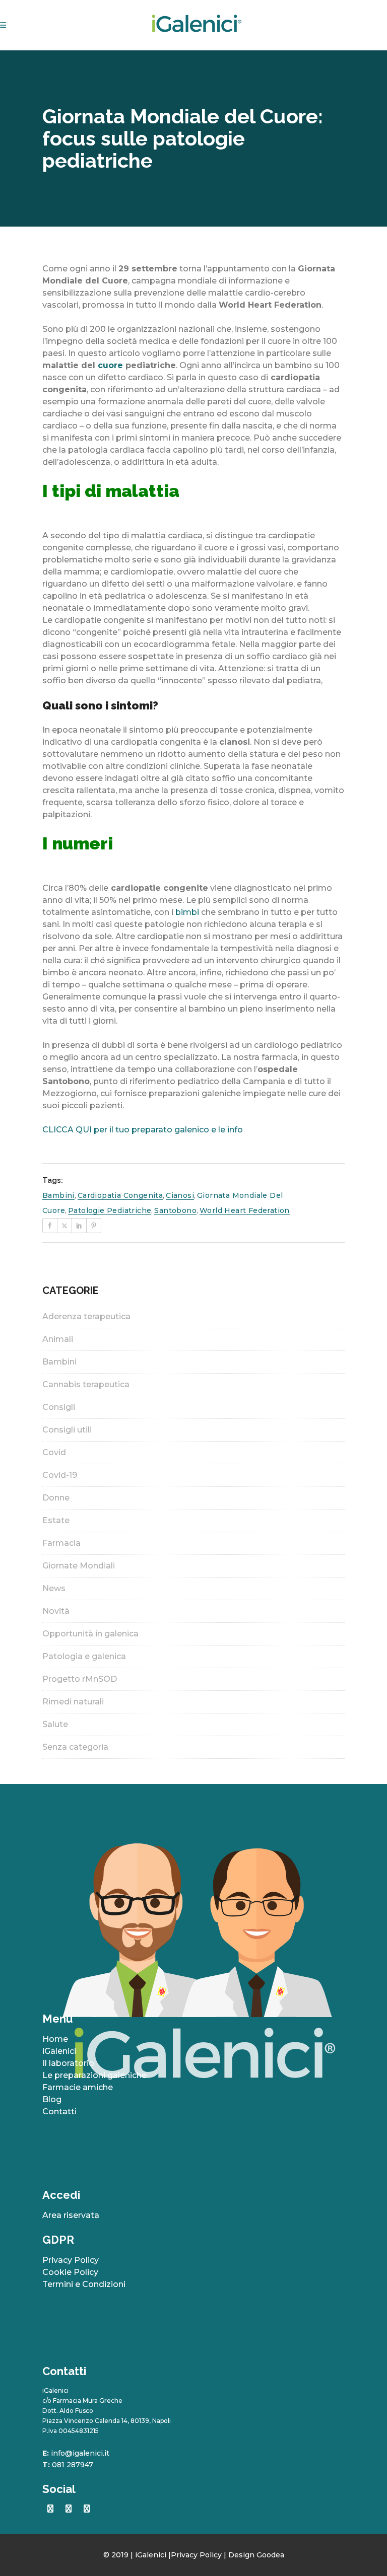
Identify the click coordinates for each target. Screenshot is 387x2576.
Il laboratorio (68, 2063)
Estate (56, 1520)
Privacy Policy (71, 2260)
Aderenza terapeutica (86, 1316)
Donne (56, 1498)
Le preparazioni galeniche (94, 2075)
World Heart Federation (245, 1210)
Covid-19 (60, 1475)
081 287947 (73, 2465)
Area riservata (71, 2215)
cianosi (180, 1195)
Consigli (59, 1407)
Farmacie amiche (78, 2087)
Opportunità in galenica (90, 1634)
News (54, 1588)
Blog (52, 2099)
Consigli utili (67, 1430)
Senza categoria (75, 1747)
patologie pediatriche (110, 1210)
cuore (110, 365)
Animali (58, 1339)
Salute (55, 1724)
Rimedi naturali (73, 1702)
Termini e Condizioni (84, 2284)
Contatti (59, 2112)
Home (55, 2039)
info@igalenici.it (80, 2453)
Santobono (175, 1210)
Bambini (59, 1362)
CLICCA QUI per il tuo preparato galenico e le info (144, 1130)
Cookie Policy (70, 2272)
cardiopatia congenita (120, 1195)
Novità (56, 1611)
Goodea (270, 2555)
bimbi (187, 912)
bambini (58, 1195)
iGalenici (59, 2051)
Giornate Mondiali (79, 1566)
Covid (54, 1452)
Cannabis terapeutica (86, 1384)
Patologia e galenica (84, 1656)
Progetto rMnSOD (80, 1679)
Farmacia (61, 1543)
